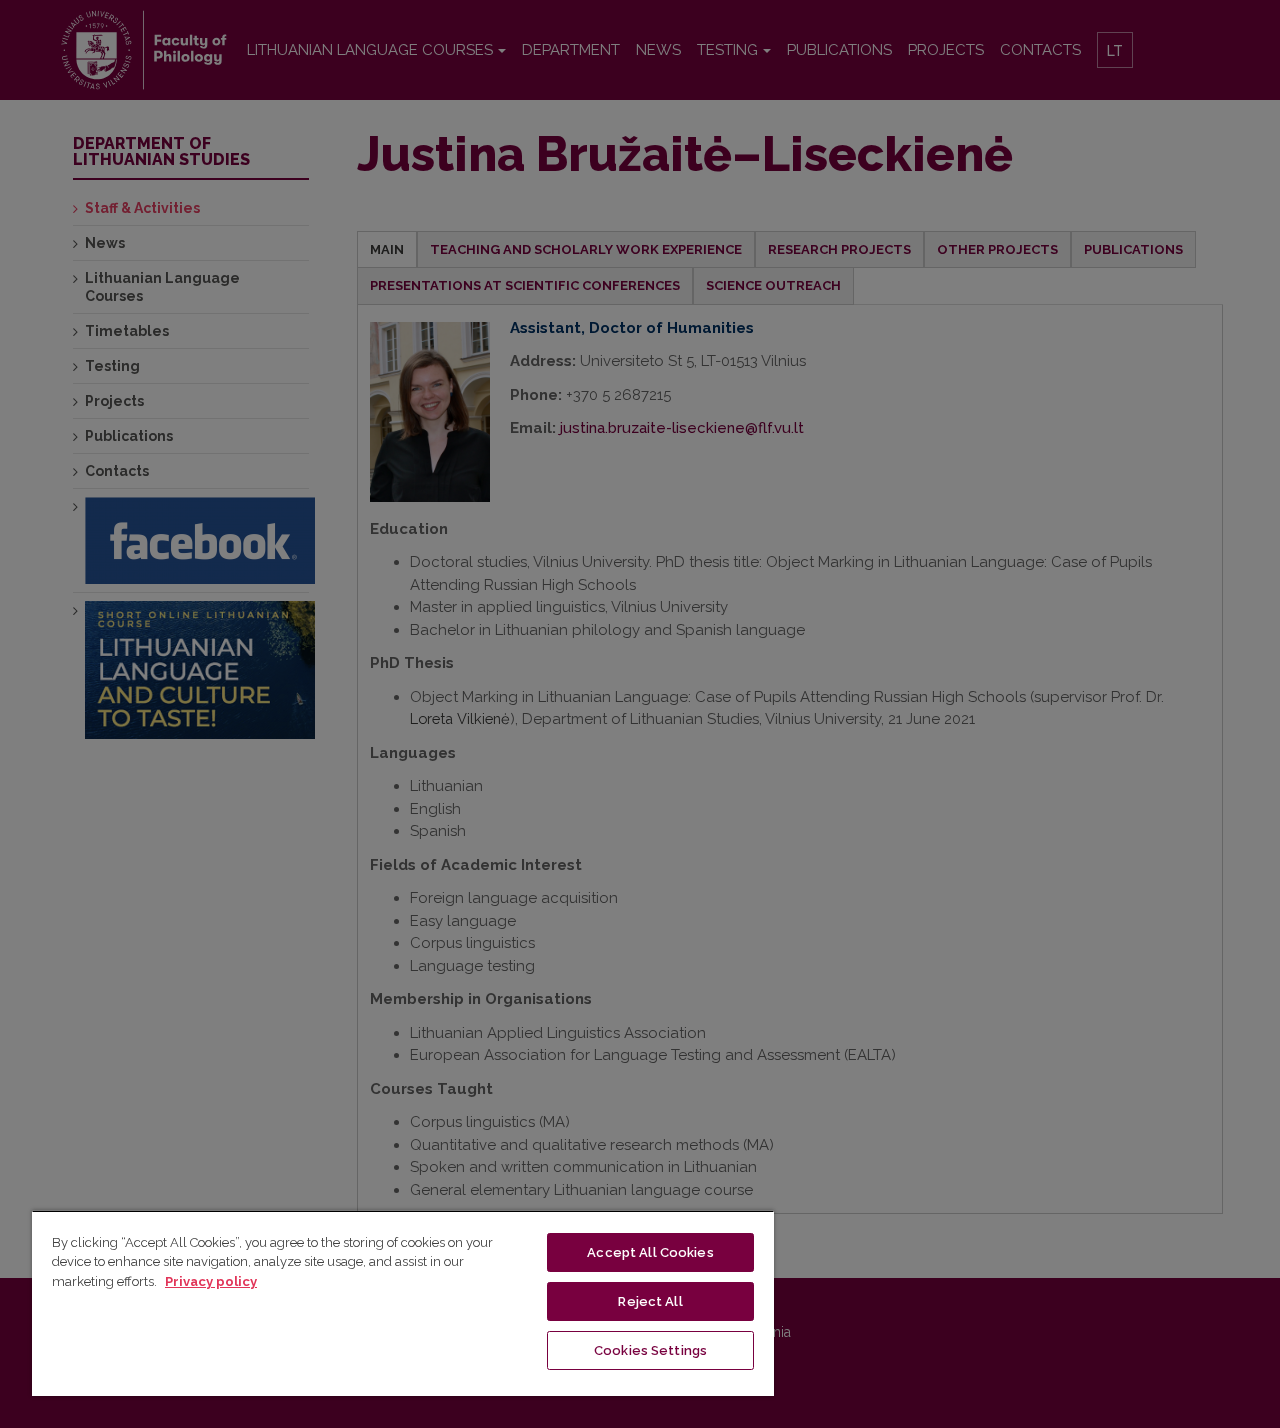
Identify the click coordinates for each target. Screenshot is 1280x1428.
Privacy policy (211, 1281)
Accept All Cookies (650, 1252)
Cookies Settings (650, 1350)
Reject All (650, 1301)
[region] (403, 1303)
